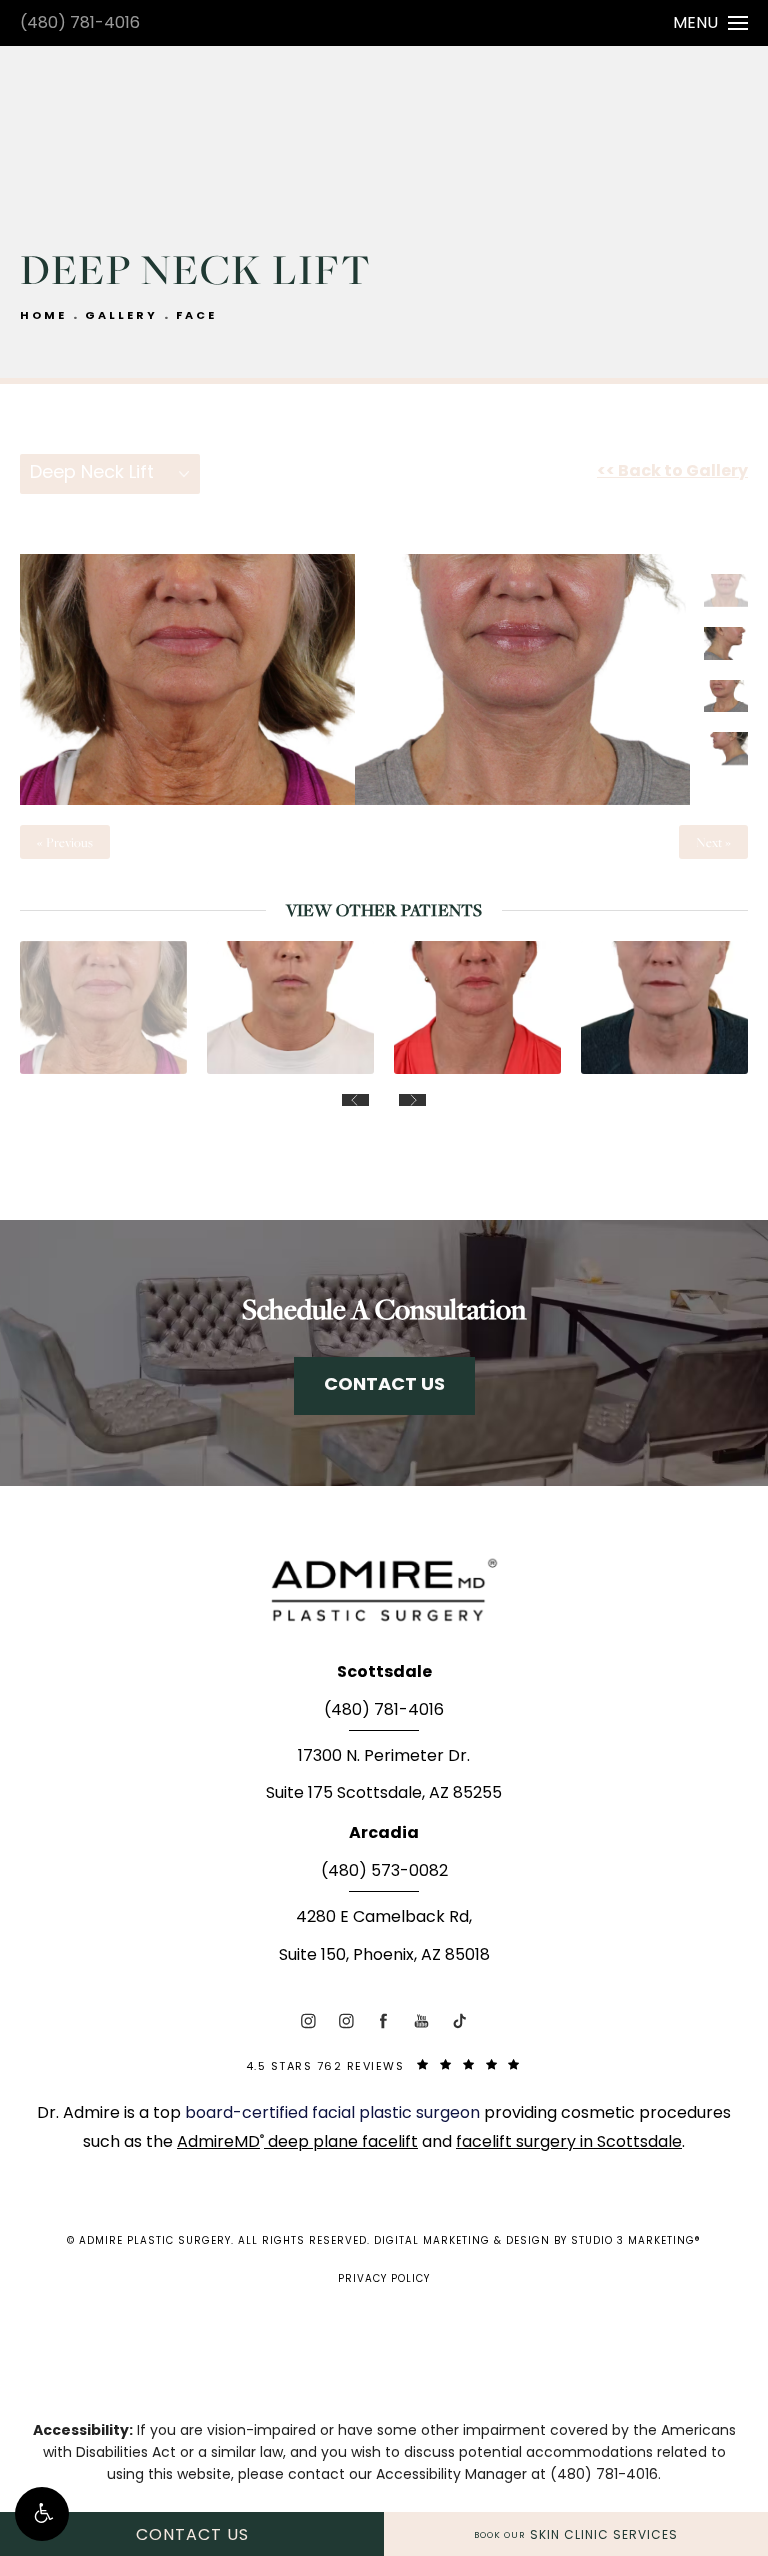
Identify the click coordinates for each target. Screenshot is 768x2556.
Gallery (121, 316)
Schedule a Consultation (384, 1309)
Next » (713, 842)
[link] (384, 1717)
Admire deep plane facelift (297, 2143)
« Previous (65, 842)
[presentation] (355, 1100)
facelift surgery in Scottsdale (569, 2143)
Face (196, 316)
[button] (42, 2514)
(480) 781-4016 (80, 24)
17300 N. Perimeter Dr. (384, 1757)
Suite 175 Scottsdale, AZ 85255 (384, 1794)
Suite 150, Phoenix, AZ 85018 (384, 1956)
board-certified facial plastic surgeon (334, 2114)
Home (43, 316)
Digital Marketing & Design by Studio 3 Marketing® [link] (537, 2241)
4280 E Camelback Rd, (384, 1918)
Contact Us (384, 1385)
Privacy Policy (384, 2279)
